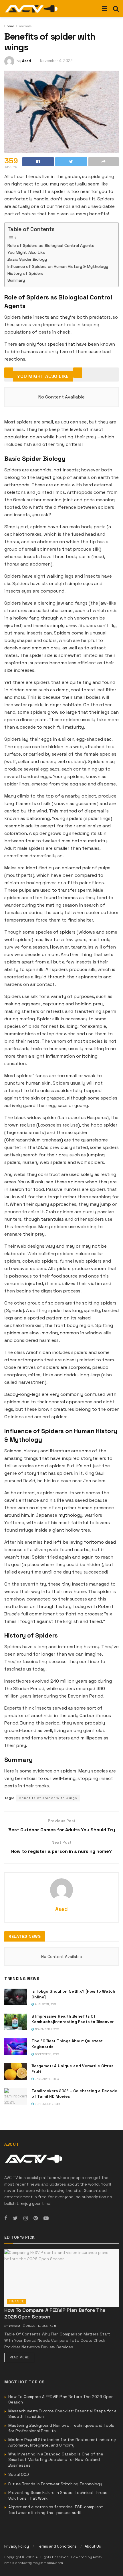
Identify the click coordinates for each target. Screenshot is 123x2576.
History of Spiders (25, 273)
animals (25, 26)
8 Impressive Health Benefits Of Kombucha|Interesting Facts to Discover (73, 2019)
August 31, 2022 (45, 2004)
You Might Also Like (26, 252)
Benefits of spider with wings (48, 1798)
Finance (16, 2301)
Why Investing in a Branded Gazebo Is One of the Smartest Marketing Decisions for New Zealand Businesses (56, 2460)
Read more (19, 2357)
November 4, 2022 (56, 61)
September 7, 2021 (47, 2104)
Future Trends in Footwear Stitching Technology (55, 2484)
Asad (27, 61)
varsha (14, 2326)
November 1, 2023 (47, 2029)
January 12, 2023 (46, 2079)
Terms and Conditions (57, 2546)
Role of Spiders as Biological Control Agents (51, 245)
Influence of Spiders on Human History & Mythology (58, 266)
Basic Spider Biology (27, 259)
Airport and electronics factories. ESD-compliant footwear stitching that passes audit (56, 2510)
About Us (93, 2546)
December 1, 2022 (46, 2054)
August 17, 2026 (36, 2326)
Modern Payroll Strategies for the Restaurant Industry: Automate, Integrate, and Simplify (62, 2443)
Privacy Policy (17, 2546)
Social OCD (19, 2474)
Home (9, 26)
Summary (16, 280)
